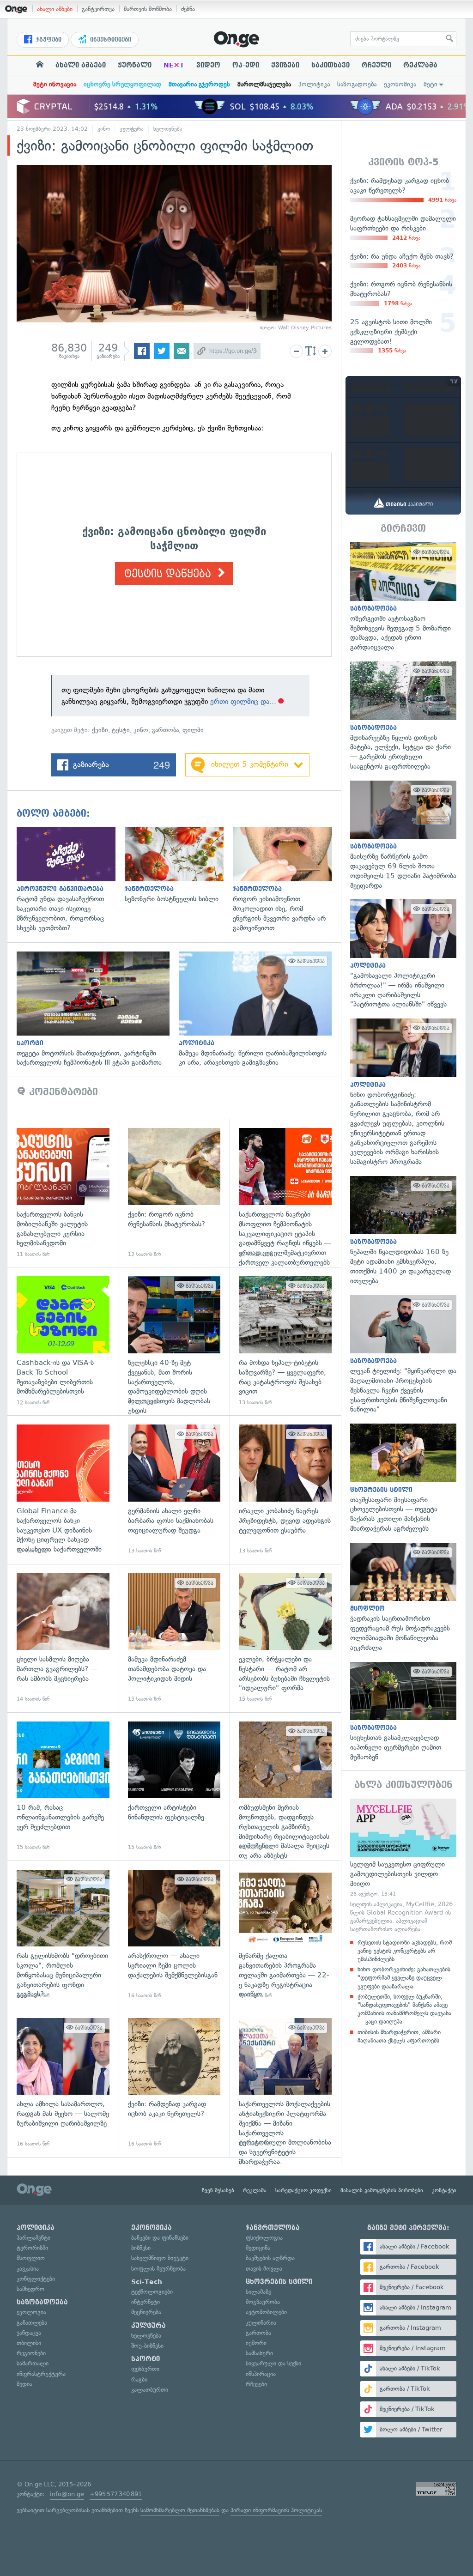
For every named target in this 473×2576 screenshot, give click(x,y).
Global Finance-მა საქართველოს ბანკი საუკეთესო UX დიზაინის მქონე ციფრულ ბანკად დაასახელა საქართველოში (63, 1489)
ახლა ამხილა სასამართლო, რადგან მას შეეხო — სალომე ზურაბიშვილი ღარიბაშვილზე (63, 2083)
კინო (104, 129)
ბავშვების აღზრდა (270, 2258)
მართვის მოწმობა (148, 9)
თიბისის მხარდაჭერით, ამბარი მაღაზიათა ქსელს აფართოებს (399, 2036)
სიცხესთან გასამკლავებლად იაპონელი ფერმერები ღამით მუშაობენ (403, 1712)
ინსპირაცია (261, 2374)
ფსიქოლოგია (264, 2238)
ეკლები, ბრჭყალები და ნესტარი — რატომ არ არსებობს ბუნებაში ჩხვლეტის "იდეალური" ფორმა (285, 1638)
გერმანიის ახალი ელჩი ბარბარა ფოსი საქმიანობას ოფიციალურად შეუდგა (174, 1489)
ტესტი (121, 730)
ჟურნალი (135, 65)
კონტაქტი (444, 2190)
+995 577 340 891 (116, 2494)
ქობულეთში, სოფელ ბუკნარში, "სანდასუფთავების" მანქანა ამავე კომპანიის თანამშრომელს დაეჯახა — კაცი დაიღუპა (404, 2009)
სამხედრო (30, 2289)
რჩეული (376, 65)
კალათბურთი (150, 2390)
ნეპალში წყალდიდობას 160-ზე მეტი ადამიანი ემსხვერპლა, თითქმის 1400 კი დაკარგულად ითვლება (403, 1231)
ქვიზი (100, 730)
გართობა (165, 730)
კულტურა (132, 129)
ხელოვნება (168, 129)
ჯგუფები (48, 40)
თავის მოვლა (264, 2269)
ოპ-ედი (246, 65)
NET (174, 65)
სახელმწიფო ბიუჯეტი (160, 2258)
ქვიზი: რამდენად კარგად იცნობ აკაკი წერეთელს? (174, 2083)
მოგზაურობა (263, 2302)
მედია (24, 2384)
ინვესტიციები (110, 40)
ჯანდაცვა (29, 2333)
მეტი (431, 84)
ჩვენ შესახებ (218, 2190)
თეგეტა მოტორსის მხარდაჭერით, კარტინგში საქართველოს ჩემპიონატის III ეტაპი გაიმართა (98, 1010)
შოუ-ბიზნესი (147, 2346)
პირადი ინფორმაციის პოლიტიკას (276, 2510)
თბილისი (29, 2343)
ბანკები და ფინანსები (160, 2238)
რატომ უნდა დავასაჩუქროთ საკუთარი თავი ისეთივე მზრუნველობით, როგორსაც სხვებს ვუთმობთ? (71, 880)
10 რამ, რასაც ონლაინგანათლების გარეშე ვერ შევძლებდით (63, 1786)
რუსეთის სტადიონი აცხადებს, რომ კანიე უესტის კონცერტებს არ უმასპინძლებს (405, 1951)
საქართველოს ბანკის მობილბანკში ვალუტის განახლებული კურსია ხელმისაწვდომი (63, 1193)
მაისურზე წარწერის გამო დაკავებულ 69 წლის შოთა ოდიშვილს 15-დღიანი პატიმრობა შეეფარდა (403, 836)
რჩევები (256, 2384)
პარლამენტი (33, 2238)
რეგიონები (31, 2353)
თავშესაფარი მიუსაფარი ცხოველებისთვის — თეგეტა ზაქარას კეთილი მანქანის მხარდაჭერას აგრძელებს (403, 1479)
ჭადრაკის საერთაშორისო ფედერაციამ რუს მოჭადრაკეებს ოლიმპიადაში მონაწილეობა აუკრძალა (403, 1598)
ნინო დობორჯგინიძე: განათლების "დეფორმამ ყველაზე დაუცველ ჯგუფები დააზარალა (404, 1978)
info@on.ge (67, 2494)
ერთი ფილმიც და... (243, 701)
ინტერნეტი (146, 2302)
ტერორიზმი (32, 2248)
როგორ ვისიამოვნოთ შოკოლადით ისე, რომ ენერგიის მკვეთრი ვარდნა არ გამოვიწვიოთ (287, 880)
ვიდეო (208, 65)
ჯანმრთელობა (273, 2228)
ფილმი (193, 730)
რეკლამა (420, 65)
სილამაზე (258, 2292)
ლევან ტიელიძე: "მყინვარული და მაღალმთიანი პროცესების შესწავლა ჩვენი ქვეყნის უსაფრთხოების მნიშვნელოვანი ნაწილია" (403, 1355)
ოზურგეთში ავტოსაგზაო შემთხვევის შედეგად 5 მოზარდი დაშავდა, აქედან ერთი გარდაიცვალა (403, 597)
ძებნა (188, 9)
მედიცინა (258, 2248)
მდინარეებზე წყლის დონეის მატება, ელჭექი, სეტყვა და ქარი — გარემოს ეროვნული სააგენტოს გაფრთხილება (403, 716)
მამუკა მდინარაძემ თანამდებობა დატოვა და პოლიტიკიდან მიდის (174, 1638)
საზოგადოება (357, 84)
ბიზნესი (141, 2248)
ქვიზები (285, 65)
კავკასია (28, 2269)
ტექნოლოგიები (152, 2292)
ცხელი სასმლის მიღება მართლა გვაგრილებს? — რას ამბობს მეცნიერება (63, 1638)
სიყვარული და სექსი (273, 2363)
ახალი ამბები (55, 9)
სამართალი (33, 2363)
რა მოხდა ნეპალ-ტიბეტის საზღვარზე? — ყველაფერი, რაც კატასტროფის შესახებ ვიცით (285, 1341)
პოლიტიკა (314, 84)
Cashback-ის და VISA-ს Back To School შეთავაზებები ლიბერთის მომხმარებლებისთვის (63, 1341)
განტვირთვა (98, 9)
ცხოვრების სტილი (279, 2282)
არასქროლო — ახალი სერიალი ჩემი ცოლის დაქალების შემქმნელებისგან (174, 1935)
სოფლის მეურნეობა (158, 2269)
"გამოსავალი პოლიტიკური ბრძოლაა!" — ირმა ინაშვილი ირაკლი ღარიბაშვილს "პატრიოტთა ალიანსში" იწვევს (403, 954)
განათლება (32, 2323)
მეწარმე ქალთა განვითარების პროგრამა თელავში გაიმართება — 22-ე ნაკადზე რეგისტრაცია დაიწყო (285, 1935)
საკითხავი (330, 65)
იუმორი (256, 2343)
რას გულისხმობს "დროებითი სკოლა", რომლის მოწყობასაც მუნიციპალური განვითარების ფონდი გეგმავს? (63, 1935)
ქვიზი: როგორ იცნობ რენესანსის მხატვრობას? (174, 1193)
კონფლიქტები (36, 2279)
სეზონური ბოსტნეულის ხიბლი (179, 866)
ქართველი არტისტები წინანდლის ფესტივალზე (174, 1786)
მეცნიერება (146, 2312)
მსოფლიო (31, 2258)
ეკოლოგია (31, 2312)
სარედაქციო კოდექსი (303, 2190)
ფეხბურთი (145, 2369)
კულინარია (261, 2323)
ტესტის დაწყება (169, 574)
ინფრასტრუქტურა (41, 2374)
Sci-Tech (147, 2282)
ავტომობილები (266, 2312)
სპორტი (146, 2359)
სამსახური (259, 2353)
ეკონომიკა (400, 84)
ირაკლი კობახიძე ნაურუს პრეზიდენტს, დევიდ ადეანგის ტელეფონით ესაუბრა (285, 1489)
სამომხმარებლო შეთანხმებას (180, 2510)
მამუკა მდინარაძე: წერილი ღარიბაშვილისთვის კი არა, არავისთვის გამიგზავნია (260, 1010)
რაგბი (139, 2379)
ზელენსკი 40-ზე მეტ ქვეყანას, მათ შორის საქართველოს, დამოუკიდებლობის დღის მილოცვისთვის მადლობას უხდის (174, 1341)
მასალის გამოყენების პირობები (382, 2190)
